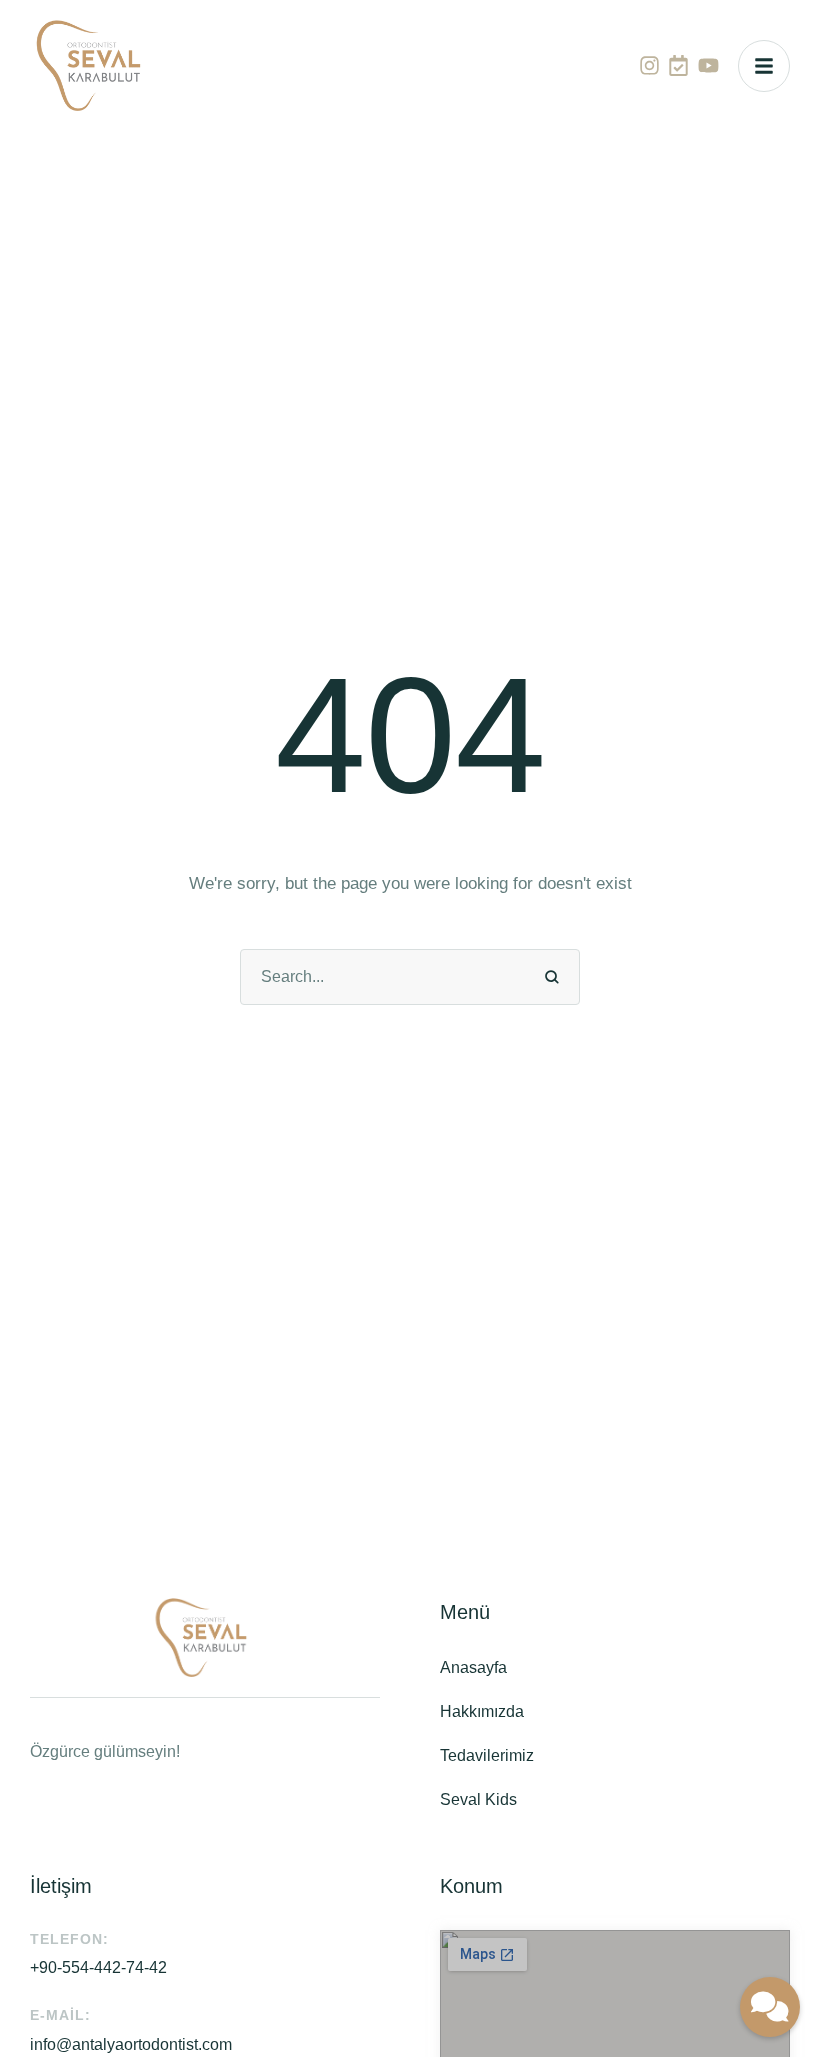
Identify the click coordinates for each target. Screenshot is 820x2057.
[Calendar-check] (678, 65)
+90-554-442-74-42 (98, 1967)
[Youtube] (708, 65)
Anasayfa (473, 1667)
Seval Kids (478, 1799)
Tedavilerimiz (487, 1755)
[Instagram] (649, 65)
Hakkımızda (482, 1711)
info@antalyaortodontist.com (131, 2044)
